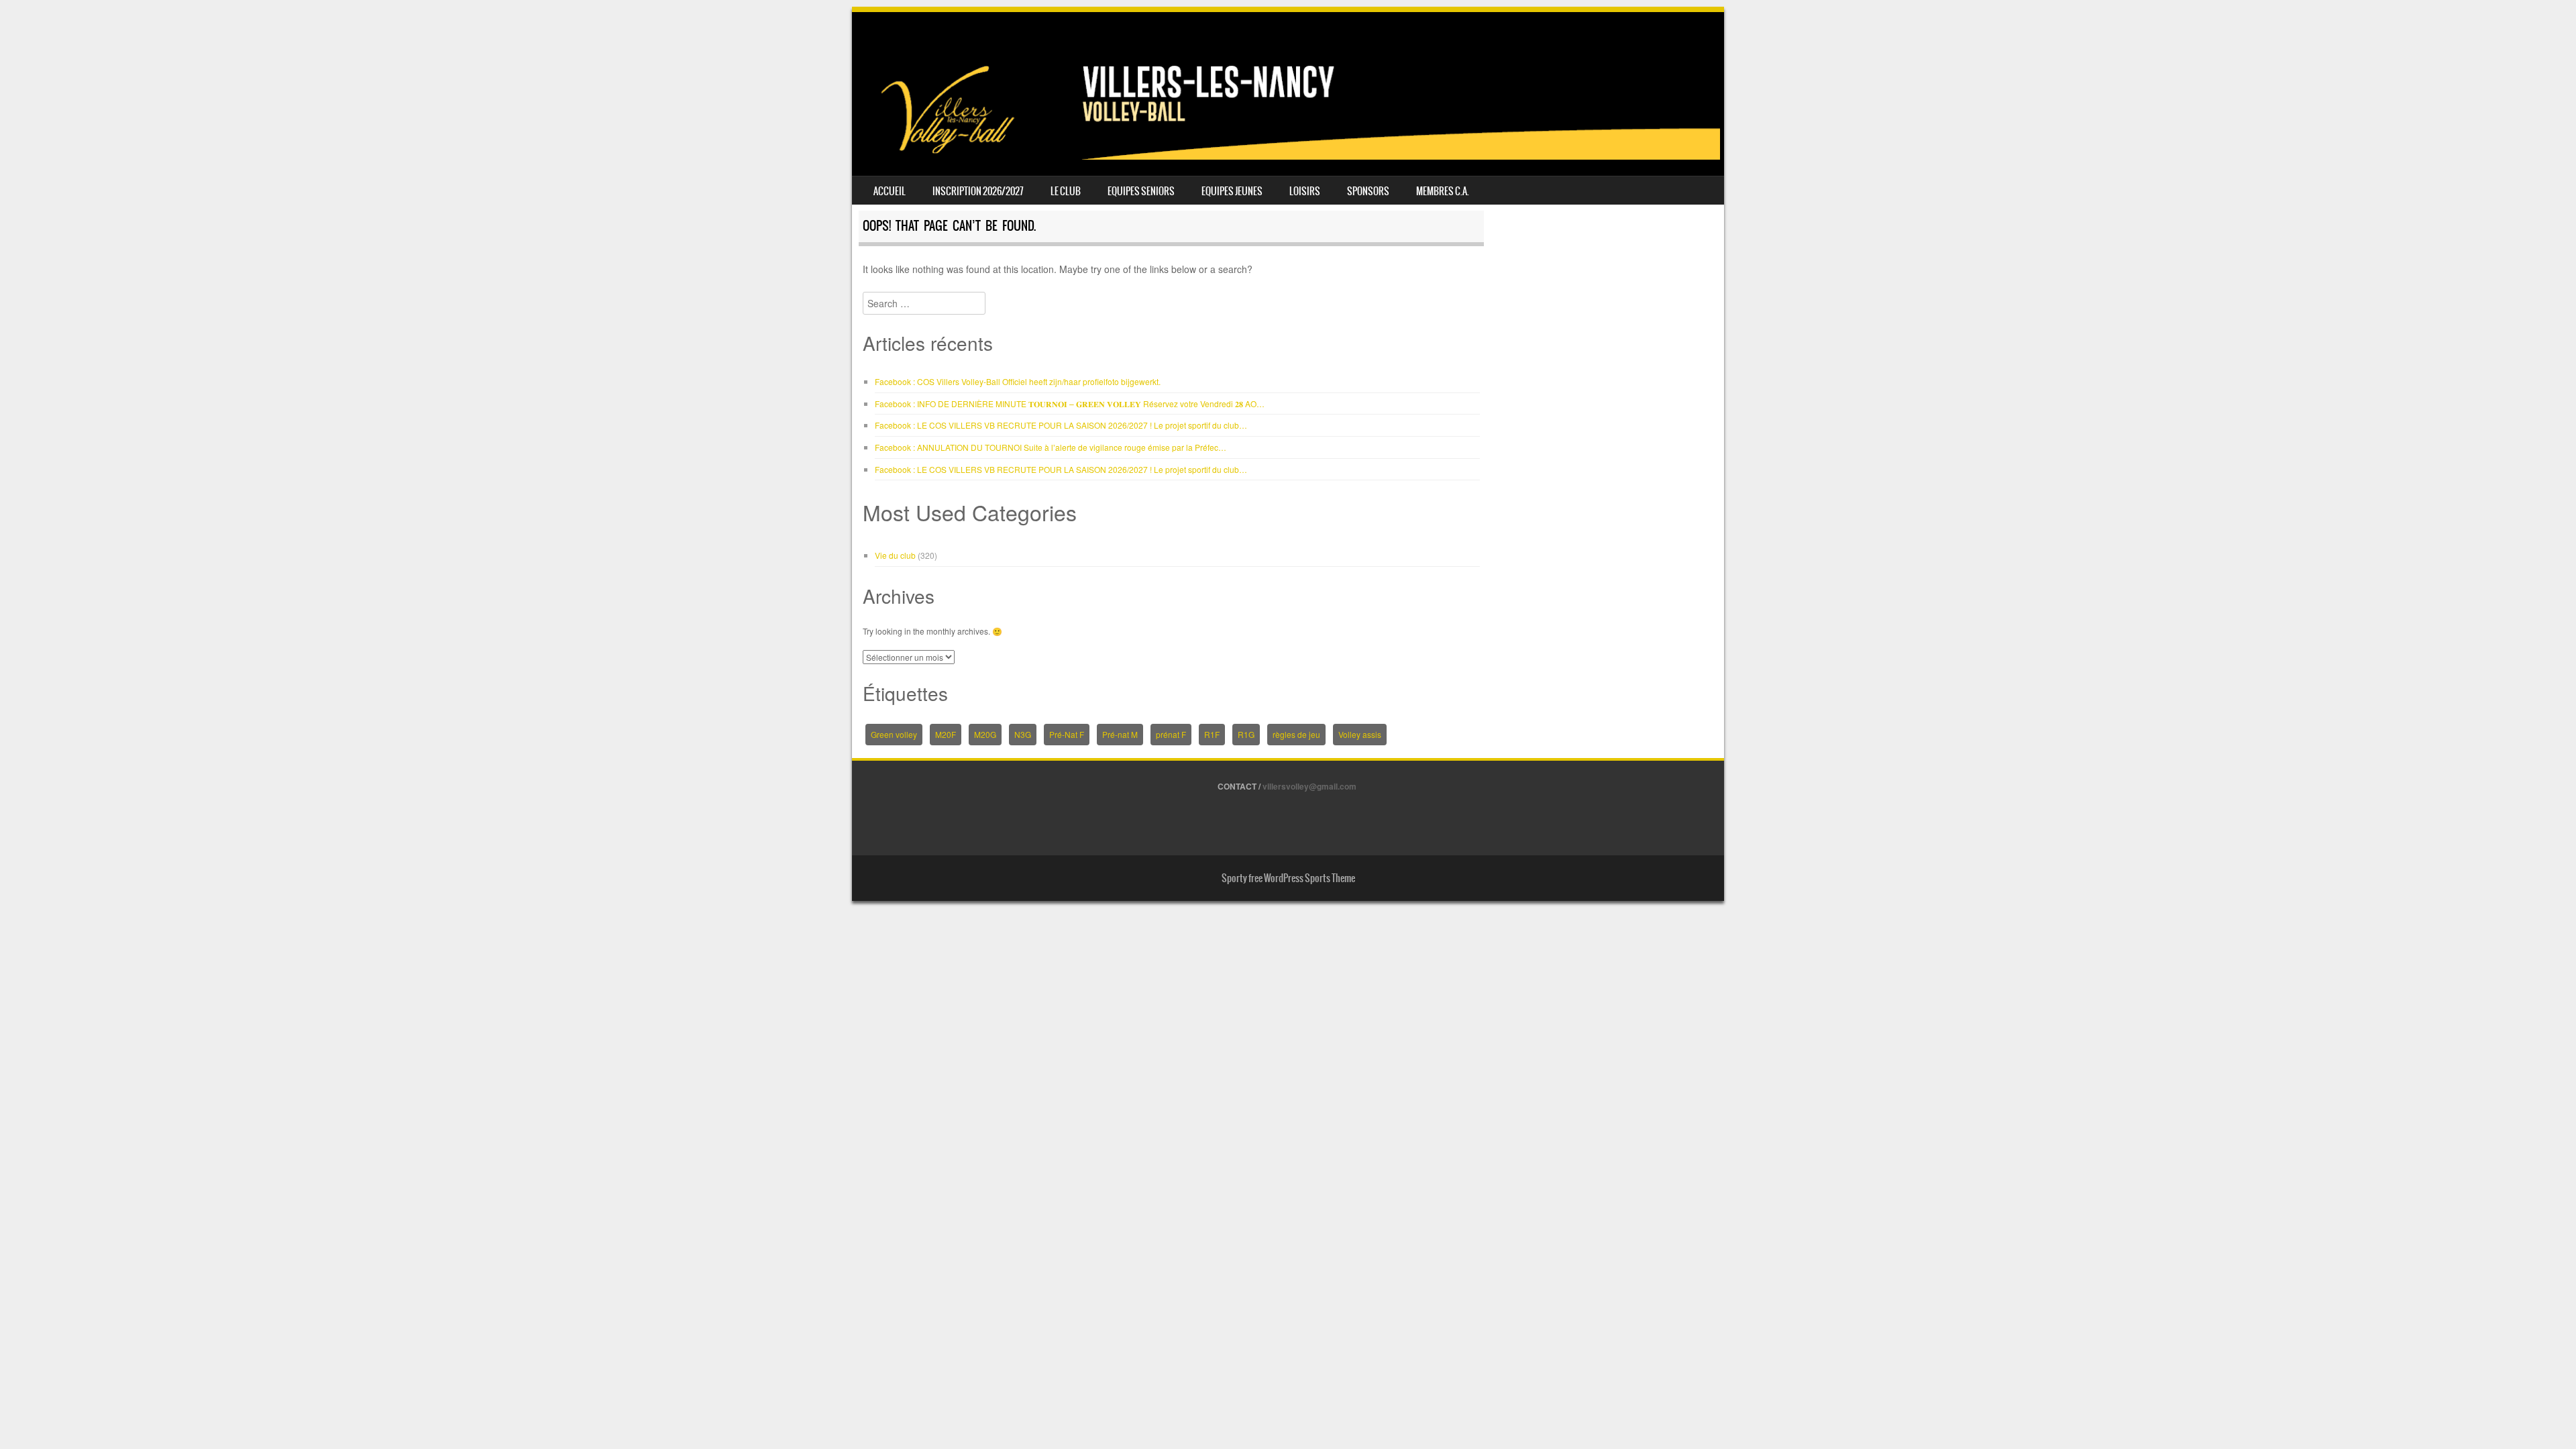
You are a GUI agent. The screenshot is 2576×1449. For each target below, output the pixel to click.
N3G (1023, 734)
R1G (1246, 734)
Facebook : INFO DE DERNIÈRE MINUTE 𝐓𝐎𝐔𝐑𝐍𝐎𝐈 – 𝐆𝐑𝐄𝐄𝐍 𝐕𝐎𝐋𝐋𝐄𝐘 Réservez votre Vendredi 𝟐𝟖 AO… (1070, 404)
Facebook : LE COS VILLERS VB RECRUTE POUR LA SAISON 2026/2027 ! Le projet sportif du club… (1061, 425)
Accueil (890, 191)
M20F (946, 734)
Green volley (894, 734)
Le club (1066, 191)
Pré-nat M (1120, 734)
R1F (1212, 734)
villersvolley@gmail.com (1309, 786)
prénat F (1171, 734)
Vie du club (895, 555)
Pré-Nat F (1067, 734)
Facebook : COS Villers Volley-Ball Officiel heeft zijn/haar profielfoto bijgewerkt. (1018, 381)
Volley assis (1360, 734)
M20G (985, 734)
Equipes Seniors (1141, 191)
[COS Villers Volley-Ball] (1288, 156)
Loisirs (1305, 191)
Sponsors (1368, 191)
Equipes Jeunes (1232, 191)
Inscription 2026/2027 (978, 191)
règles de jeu (1296, 734)
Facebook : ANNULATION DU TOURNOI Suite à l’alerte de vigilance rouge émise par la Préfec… (1051, 447)
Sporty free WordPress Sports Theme (1288, 878)
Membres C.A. (1443, 191)
